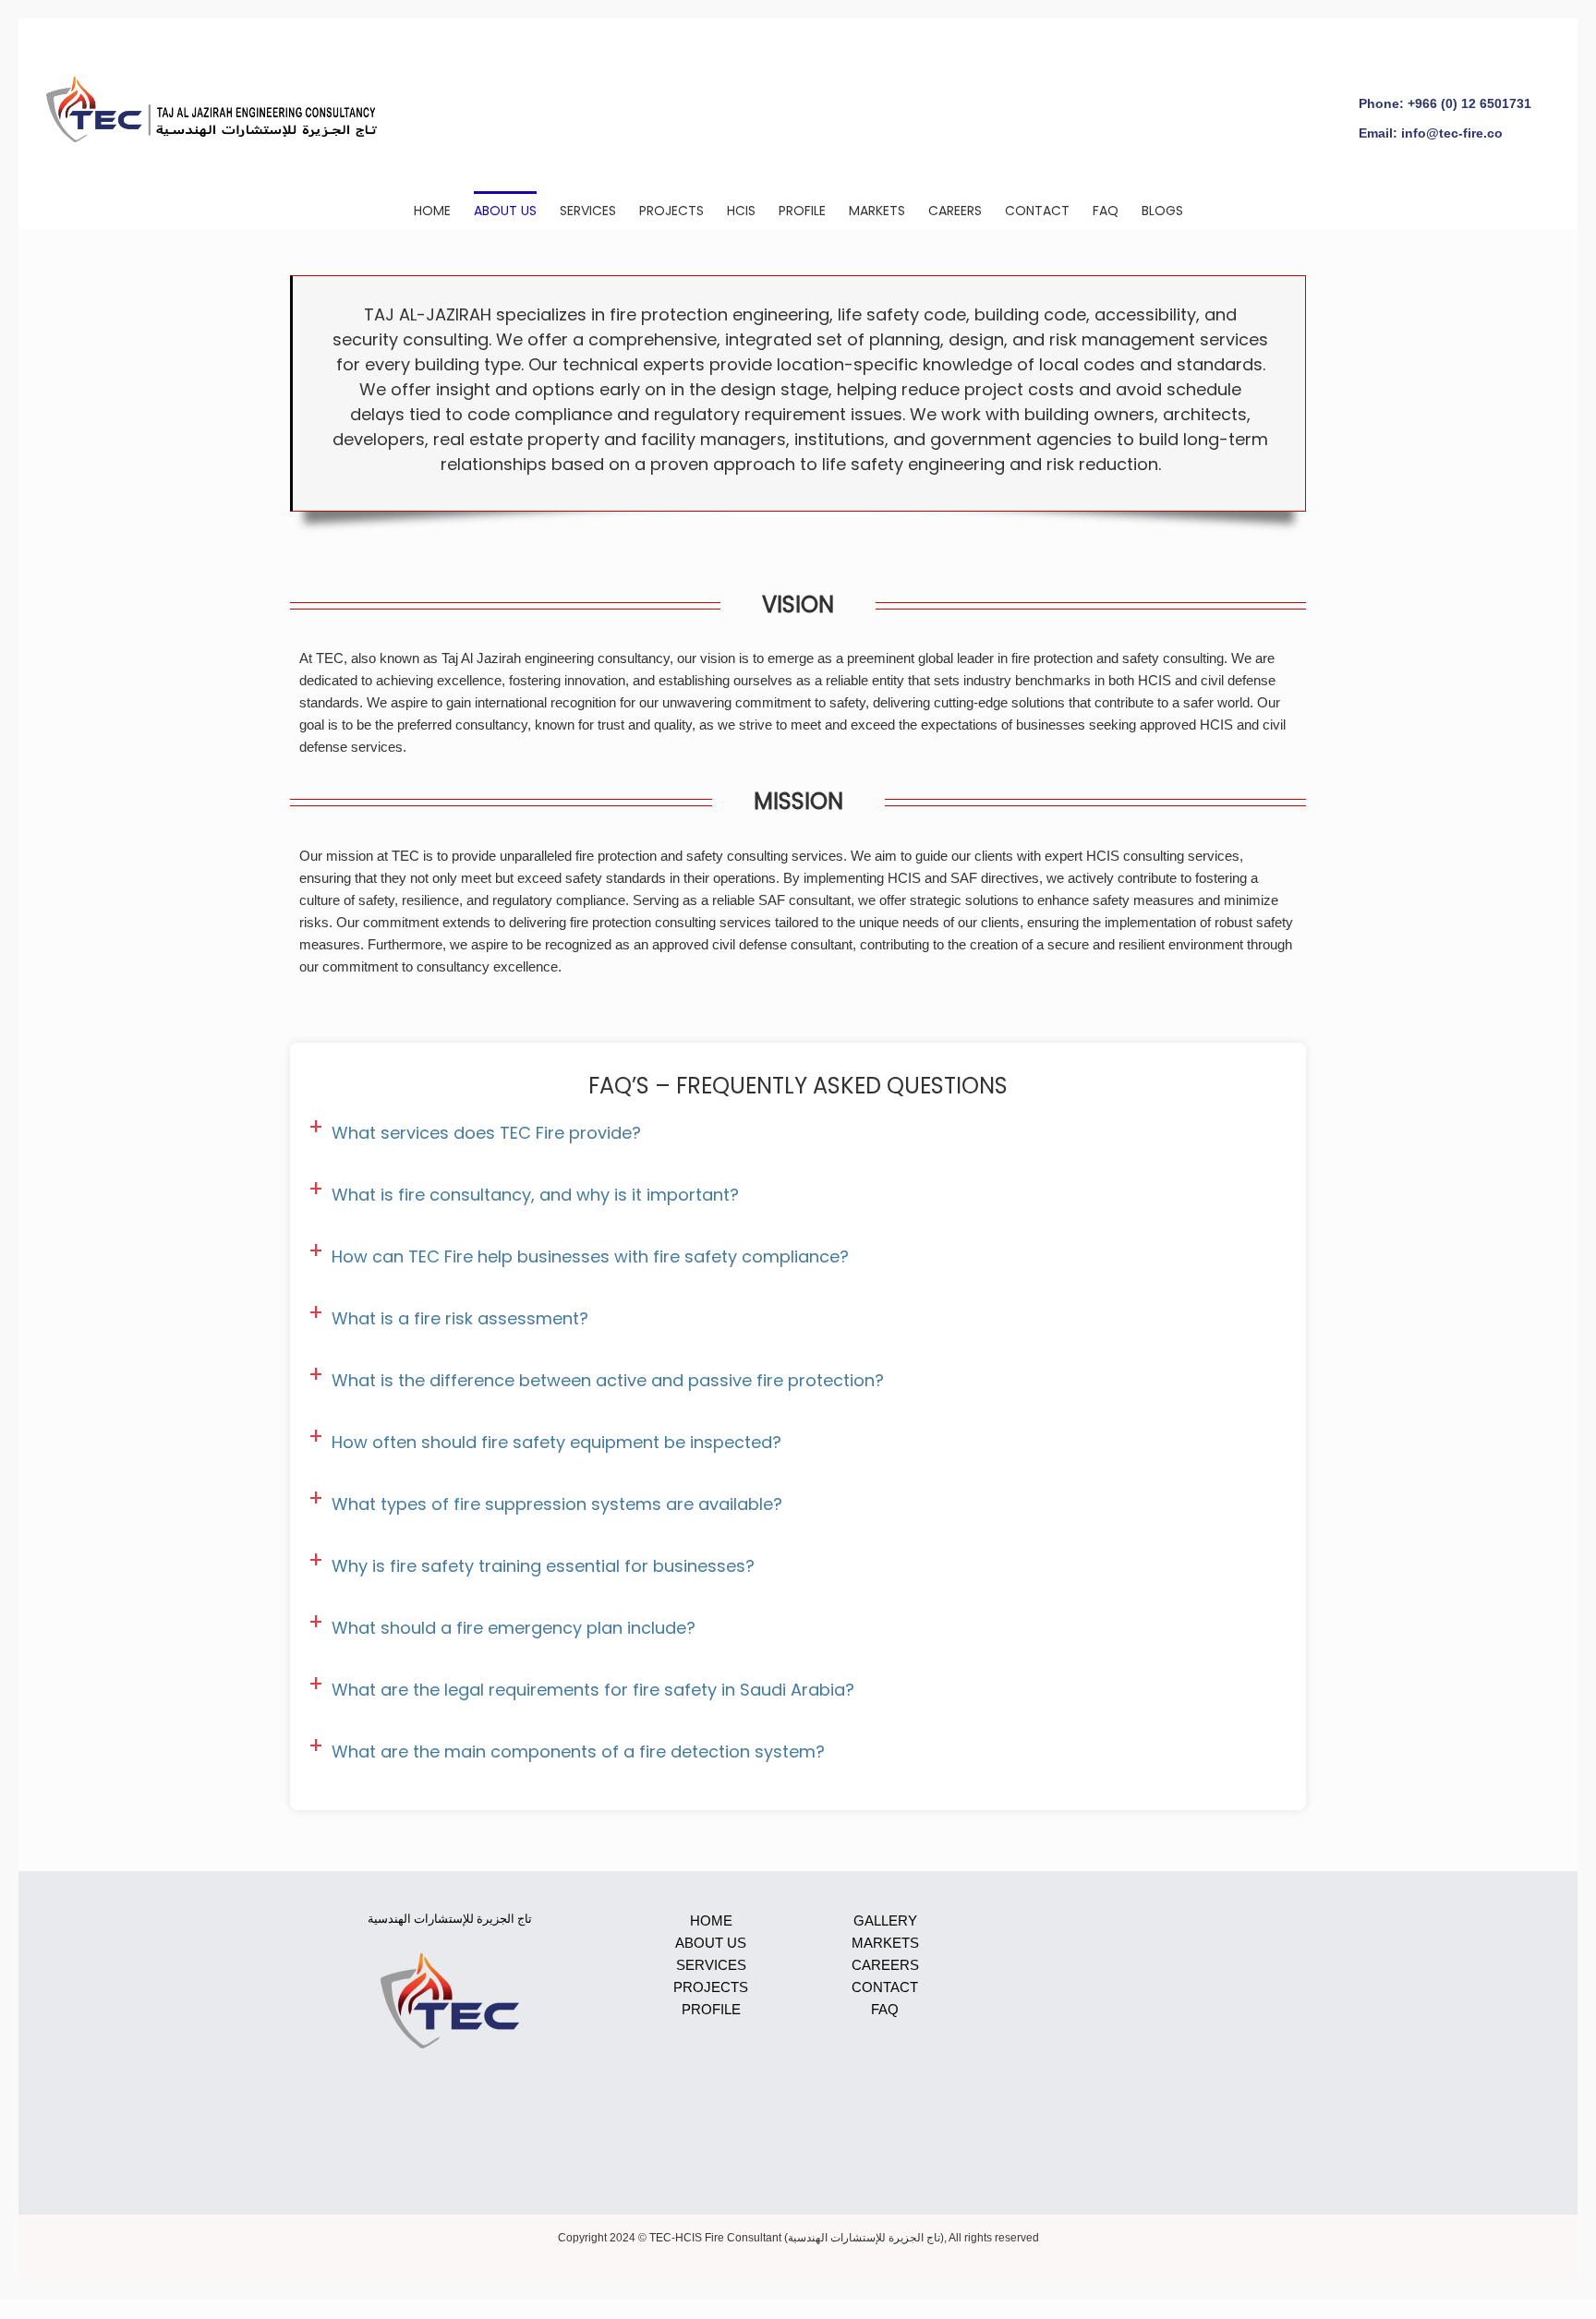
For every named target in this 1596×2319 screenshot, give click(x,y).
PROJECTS (711, 1987)
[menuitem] (444, 210)
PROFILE (711, 2009)
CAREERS (885, 1965)
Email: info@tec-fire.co (1431, 133)
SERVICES (711, 1965)
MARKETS (885, 1943)
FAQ (885, 2009)
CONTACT (885, 1987)
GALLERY (885, 1920)
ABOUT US (711, 1943)
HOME (711, 1920)
